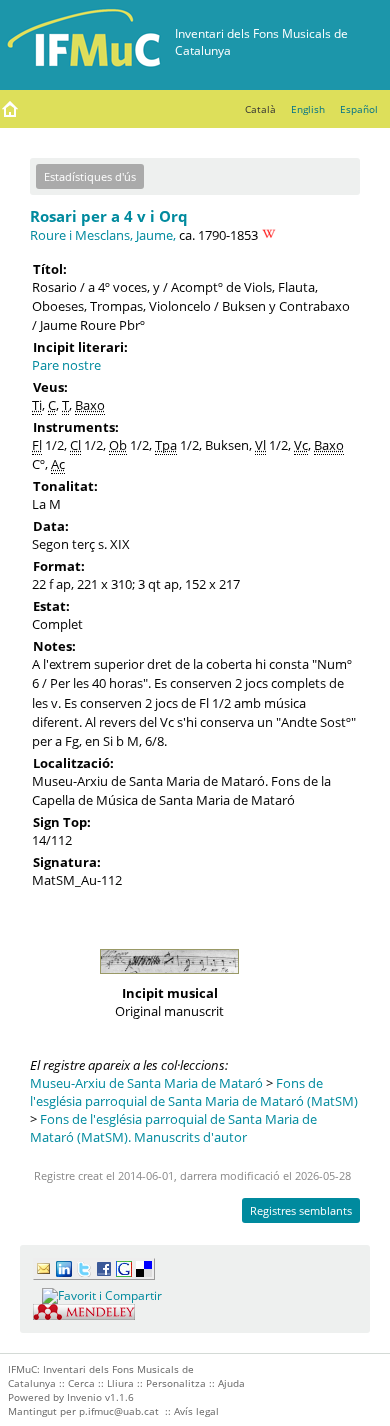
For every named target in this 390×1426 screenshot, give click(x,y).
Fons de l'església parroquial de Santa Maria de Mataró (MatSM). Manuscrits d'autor (173, 1128)
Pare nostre (66, 365)
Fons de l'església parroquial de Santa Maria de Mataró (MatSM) (194, 1092)
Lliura (120, 1383)
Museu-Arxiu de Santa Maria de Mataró (146, 1083)
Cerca (81, 1383)
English (308, 109)
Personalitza (176, 1383)
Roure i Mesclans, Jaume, (103, 235)
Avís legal (196, 1411)
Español (359, 109)
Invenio (84, 1397)
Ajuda (231, 1383)
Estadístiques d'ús (90, 176)
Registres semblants (301, 1210)
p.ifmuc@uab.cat (119, 1411)
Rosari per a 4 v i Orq (109, 216)
